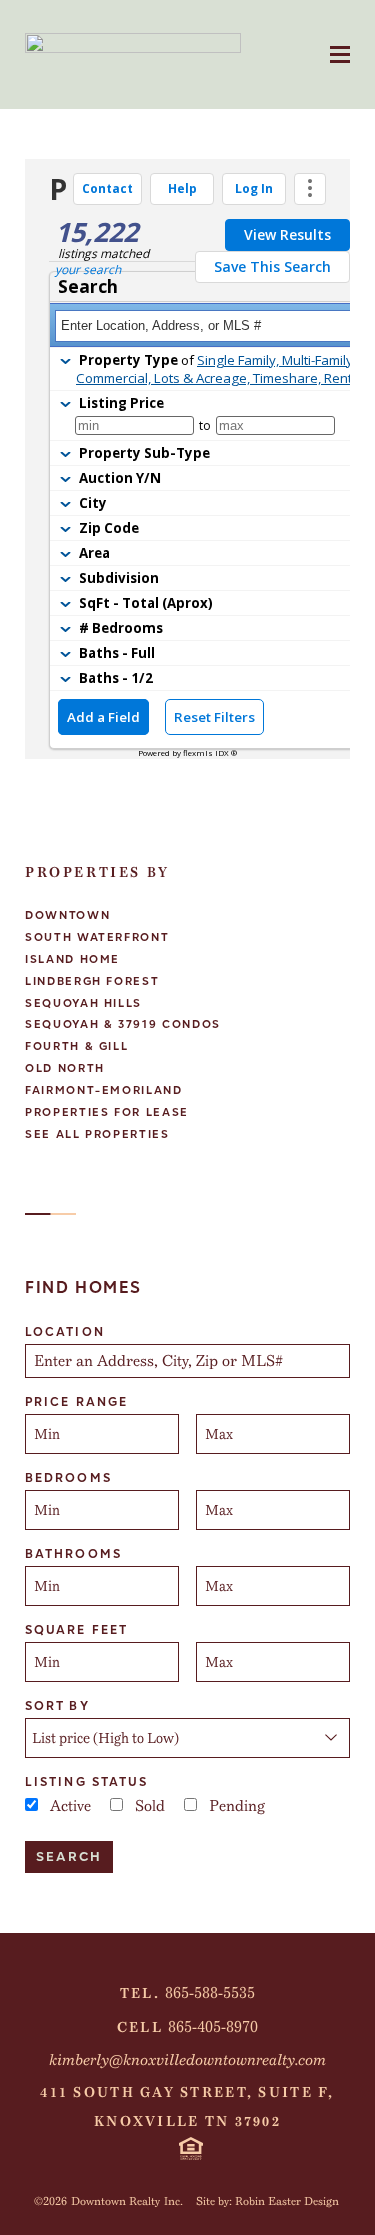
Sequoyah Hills (83, 1003)
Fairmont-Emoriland (104, 1090)
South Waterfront (97, 937)
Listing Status (86, 1782)
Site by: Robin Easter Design (267, 2201)
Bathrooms (73, 1554)
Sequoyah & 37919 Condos (123, 1024)
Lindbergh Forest (92, 981)
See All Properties (97, 1134)
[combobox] (187, 1361)
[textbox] (189, 1361)
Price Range (76, 1402)
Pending (237, 1806)
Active (70, 1806)
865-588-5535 (210, 1993)
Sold (150, 1806)
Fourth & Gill (76, 1046)
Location (65, 1332)
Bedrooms (68, 1478)
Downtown (67, 915)
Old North (65, 1068)
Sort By (57, 1706)
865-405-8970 (213, 2027)
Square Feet (76, 1630)
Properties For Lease (107, 1112)
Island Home (72, 959)
